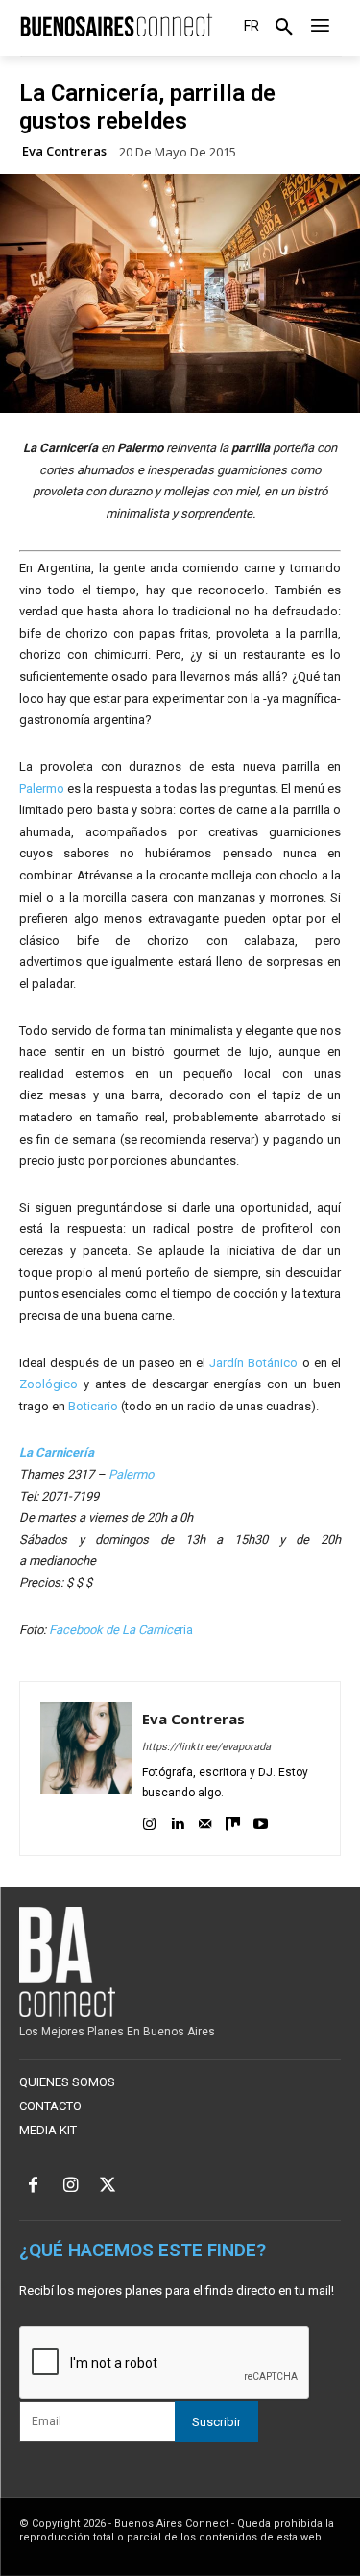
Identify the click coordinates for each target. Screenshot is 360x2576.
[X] (108, 2187)
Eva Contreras (64, 151)
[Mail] (205, 1821)
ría (121, 1630)
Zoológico (48, 1384)
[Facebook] (33, 2187)
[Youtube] (261, 1821)
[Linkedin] (177, 1821)
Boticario (93, 1406)
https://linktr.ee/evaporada (206, 1747)
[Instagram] (149, 1821)
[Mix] (233, 1821)
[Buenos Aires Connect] (116, 26)
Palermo (42, 789)
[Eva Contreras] (86, 1769)
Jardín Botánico (253, 1363)
